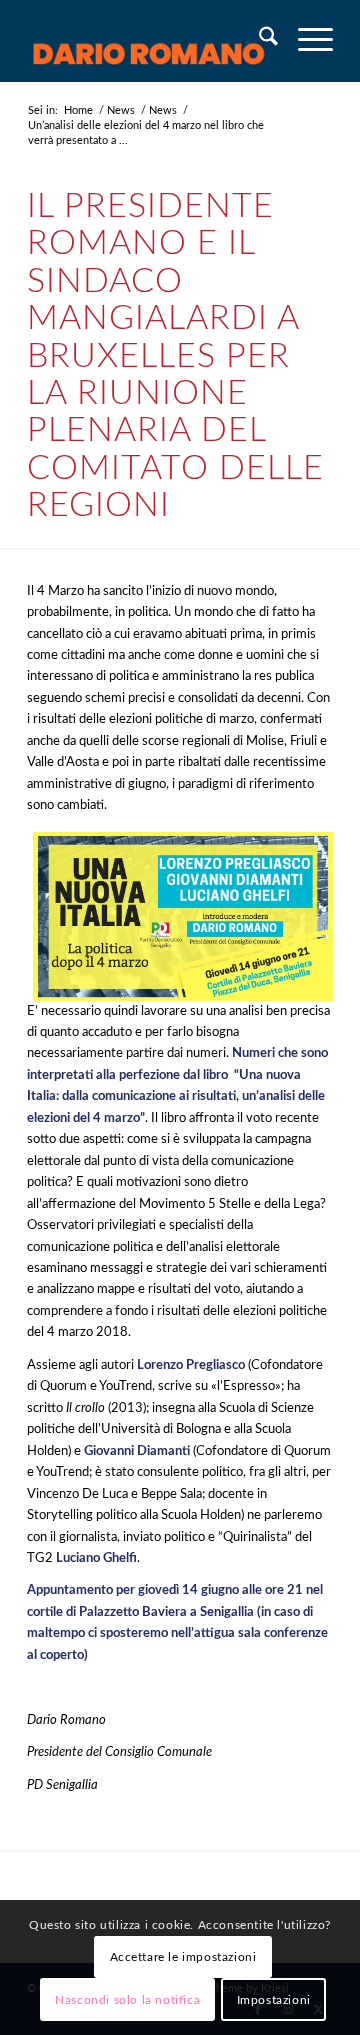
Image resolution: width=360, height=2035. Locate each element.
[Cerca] (258, 41)
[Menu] (305, 41)
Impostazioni (274, 2000)
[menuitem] (258, 41)
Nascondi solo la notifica (127, 2000)
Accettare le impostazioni (183, 1957)
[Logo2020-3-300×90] (149, 41)
